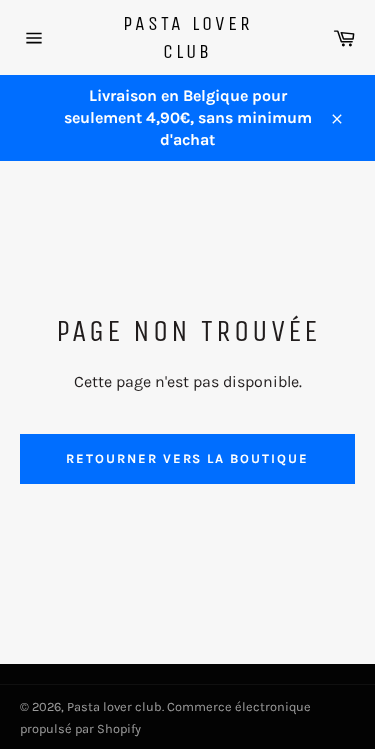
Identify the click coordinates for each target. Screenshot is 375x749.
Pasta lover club (188, 37)
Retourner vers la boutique (187, 458)
